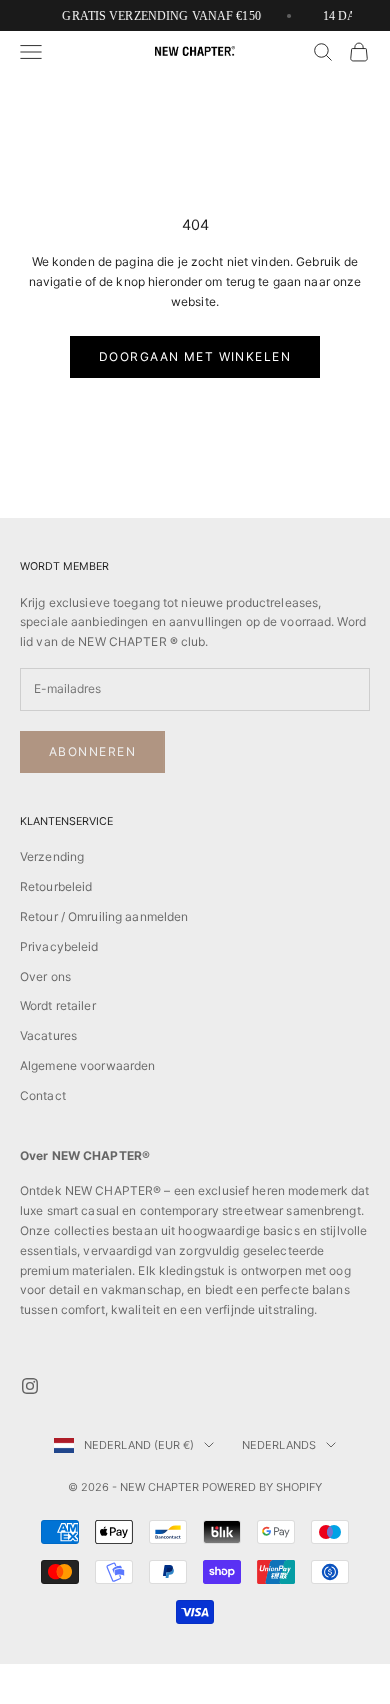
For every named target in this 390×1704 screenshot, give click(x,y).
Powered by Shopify (262, 1487)
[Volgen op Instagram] (30, 1386)
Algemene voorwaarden (87, 1065)
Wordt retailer (58, 1005)
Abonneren (92, 751)
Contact (43, 1095)
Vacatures (48, 1035)
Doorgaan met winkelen (195, 356)
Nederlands (279, 1445)
